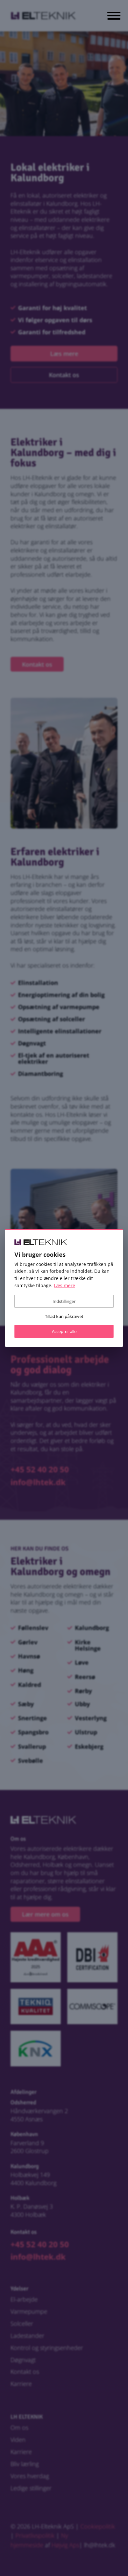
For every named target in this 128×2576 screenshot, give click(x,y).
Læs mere (64, 1285)
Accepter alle (64, 1331)
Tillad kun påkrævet (64, 1316)
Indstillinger (64, 1301)
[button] (114, 17)
